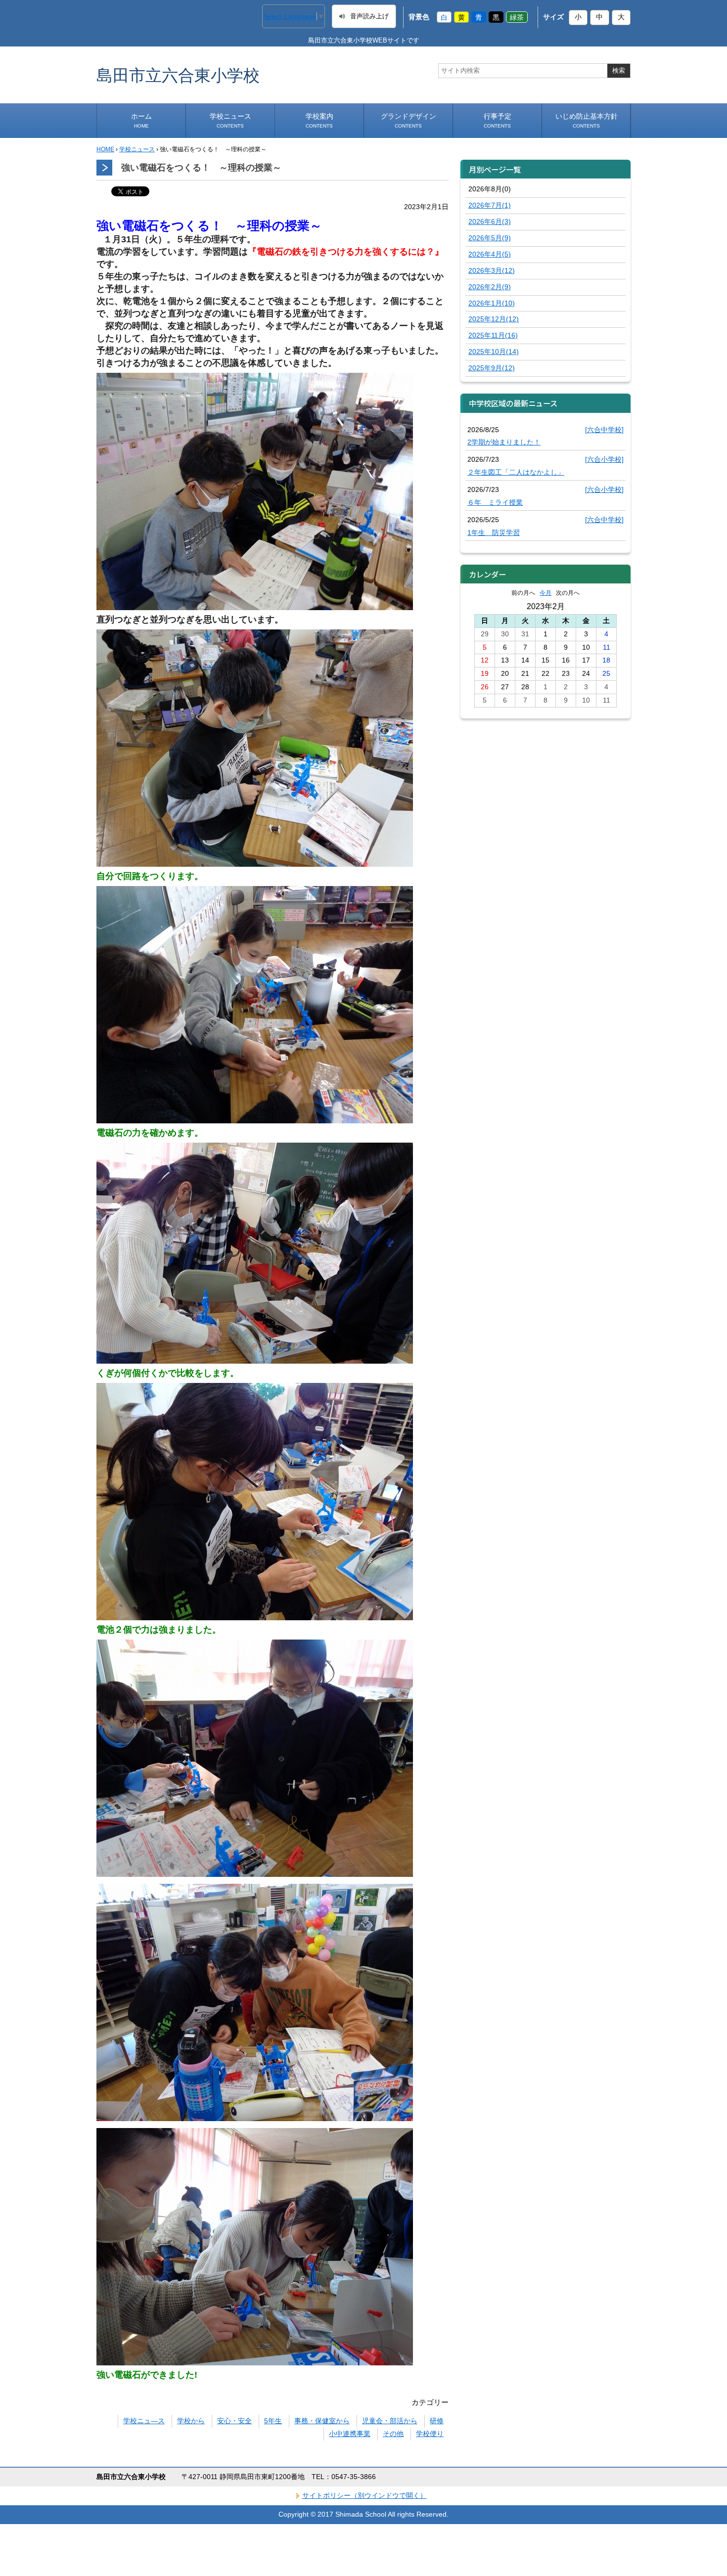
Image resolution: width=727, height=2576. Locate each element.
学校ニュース (230, 120)
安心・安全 (234, 2421)
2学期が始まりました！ (504, 442)
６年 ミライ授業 (495, 502)
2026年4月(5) (490, 254)
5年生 (273, 2421)
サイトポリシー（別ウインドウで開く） (364, 2495)
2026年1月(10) (492, 303)
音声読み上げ (369, 16)
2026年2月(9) (490, 287)
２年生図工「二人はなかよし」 (516, 472)
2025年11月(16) (493, 335)
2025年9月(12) (492, 368)
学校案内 (319, 120)
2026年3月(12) (492, 270)
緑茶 (517, 17)
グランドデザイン (409, 120)
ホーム (141, 120)
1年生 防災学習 (494, 533)
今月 (545, 593)
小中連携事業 (350, 2434)
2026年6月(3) (490, 222)
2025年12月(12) (494, 319)
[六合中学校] (604, 430)
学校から (191, 2421)
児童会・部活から (390, 2421)
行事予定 (498, 120)
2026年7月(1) (490, 205)
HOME (105, 149)
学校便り (430, 2434)
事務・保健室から (322, 2421)
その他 (393, 2434)
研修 (437, 2421)
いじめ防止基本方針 (587, 120)
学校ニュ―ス (144, 2421)
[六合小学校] (604, 459)
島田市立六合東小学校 (178, 75)
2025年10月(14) (494, 352)
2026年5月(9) (490, 238)
